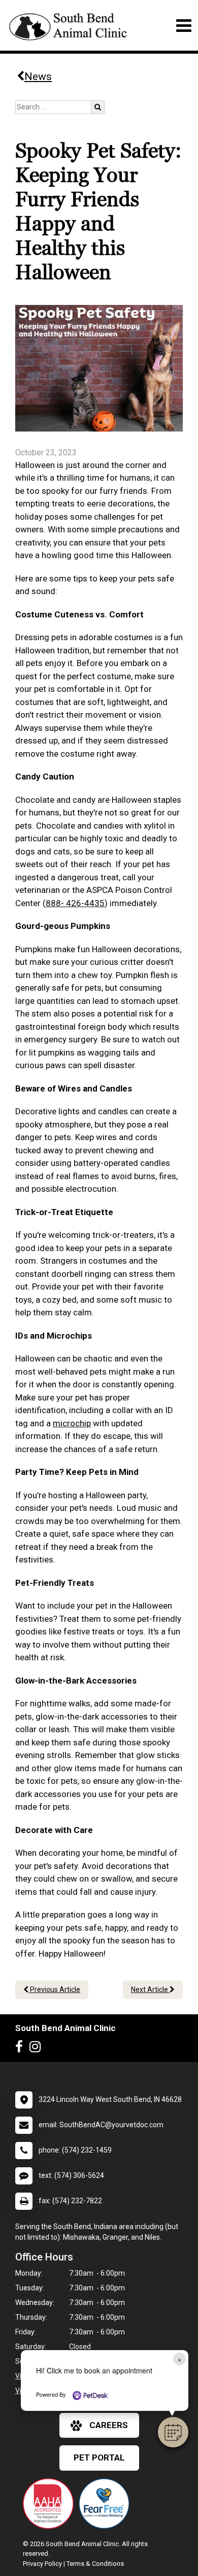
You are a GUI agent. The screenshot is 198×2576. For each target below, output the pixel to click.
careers (109, 2425)
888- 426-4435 (75, 903)
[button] (173, 2432)
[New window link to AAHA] (51, 2504)
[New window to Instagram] (38, 2049)
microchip (72, 1423)
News (38, 76)
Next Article (150, 1989)
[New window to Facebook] (22, 2049)
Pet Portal (99, 2457)
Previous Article (54, 1989)
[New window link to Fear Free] (107, 2504)
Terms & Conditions (95, 2564)
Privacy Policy (42, 2564)
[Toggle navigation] (184, 26)
